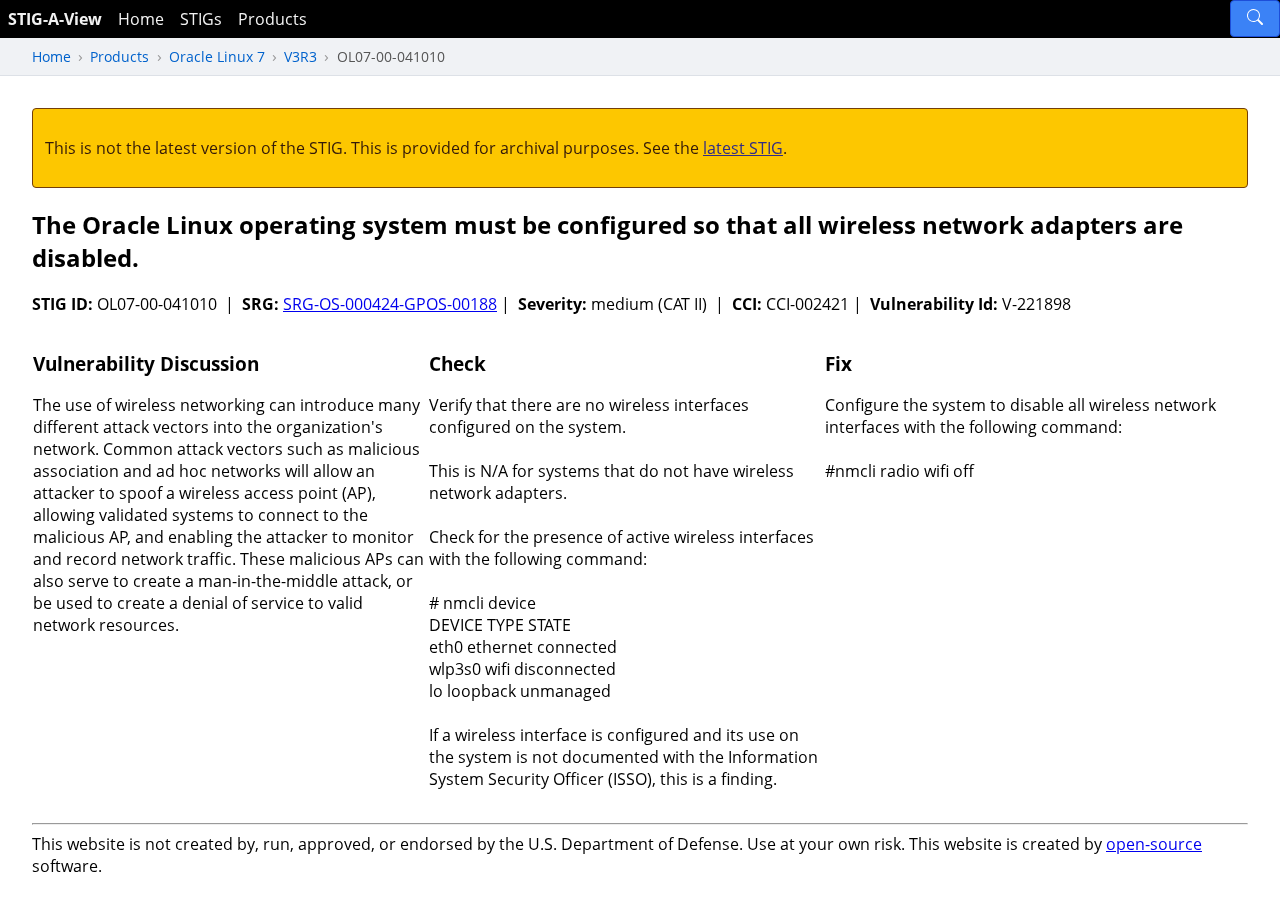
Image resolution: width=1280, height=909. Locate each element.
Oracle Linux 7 (217, 56)
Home (141, 19)
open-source (1154, 844)
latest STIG (743, 148)
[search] (1255, 18)
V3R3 (300, 56)
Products (272, 19)
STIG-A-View (55, 19)
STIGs (201, 19)
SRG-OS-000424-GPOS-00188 (390, 304)
